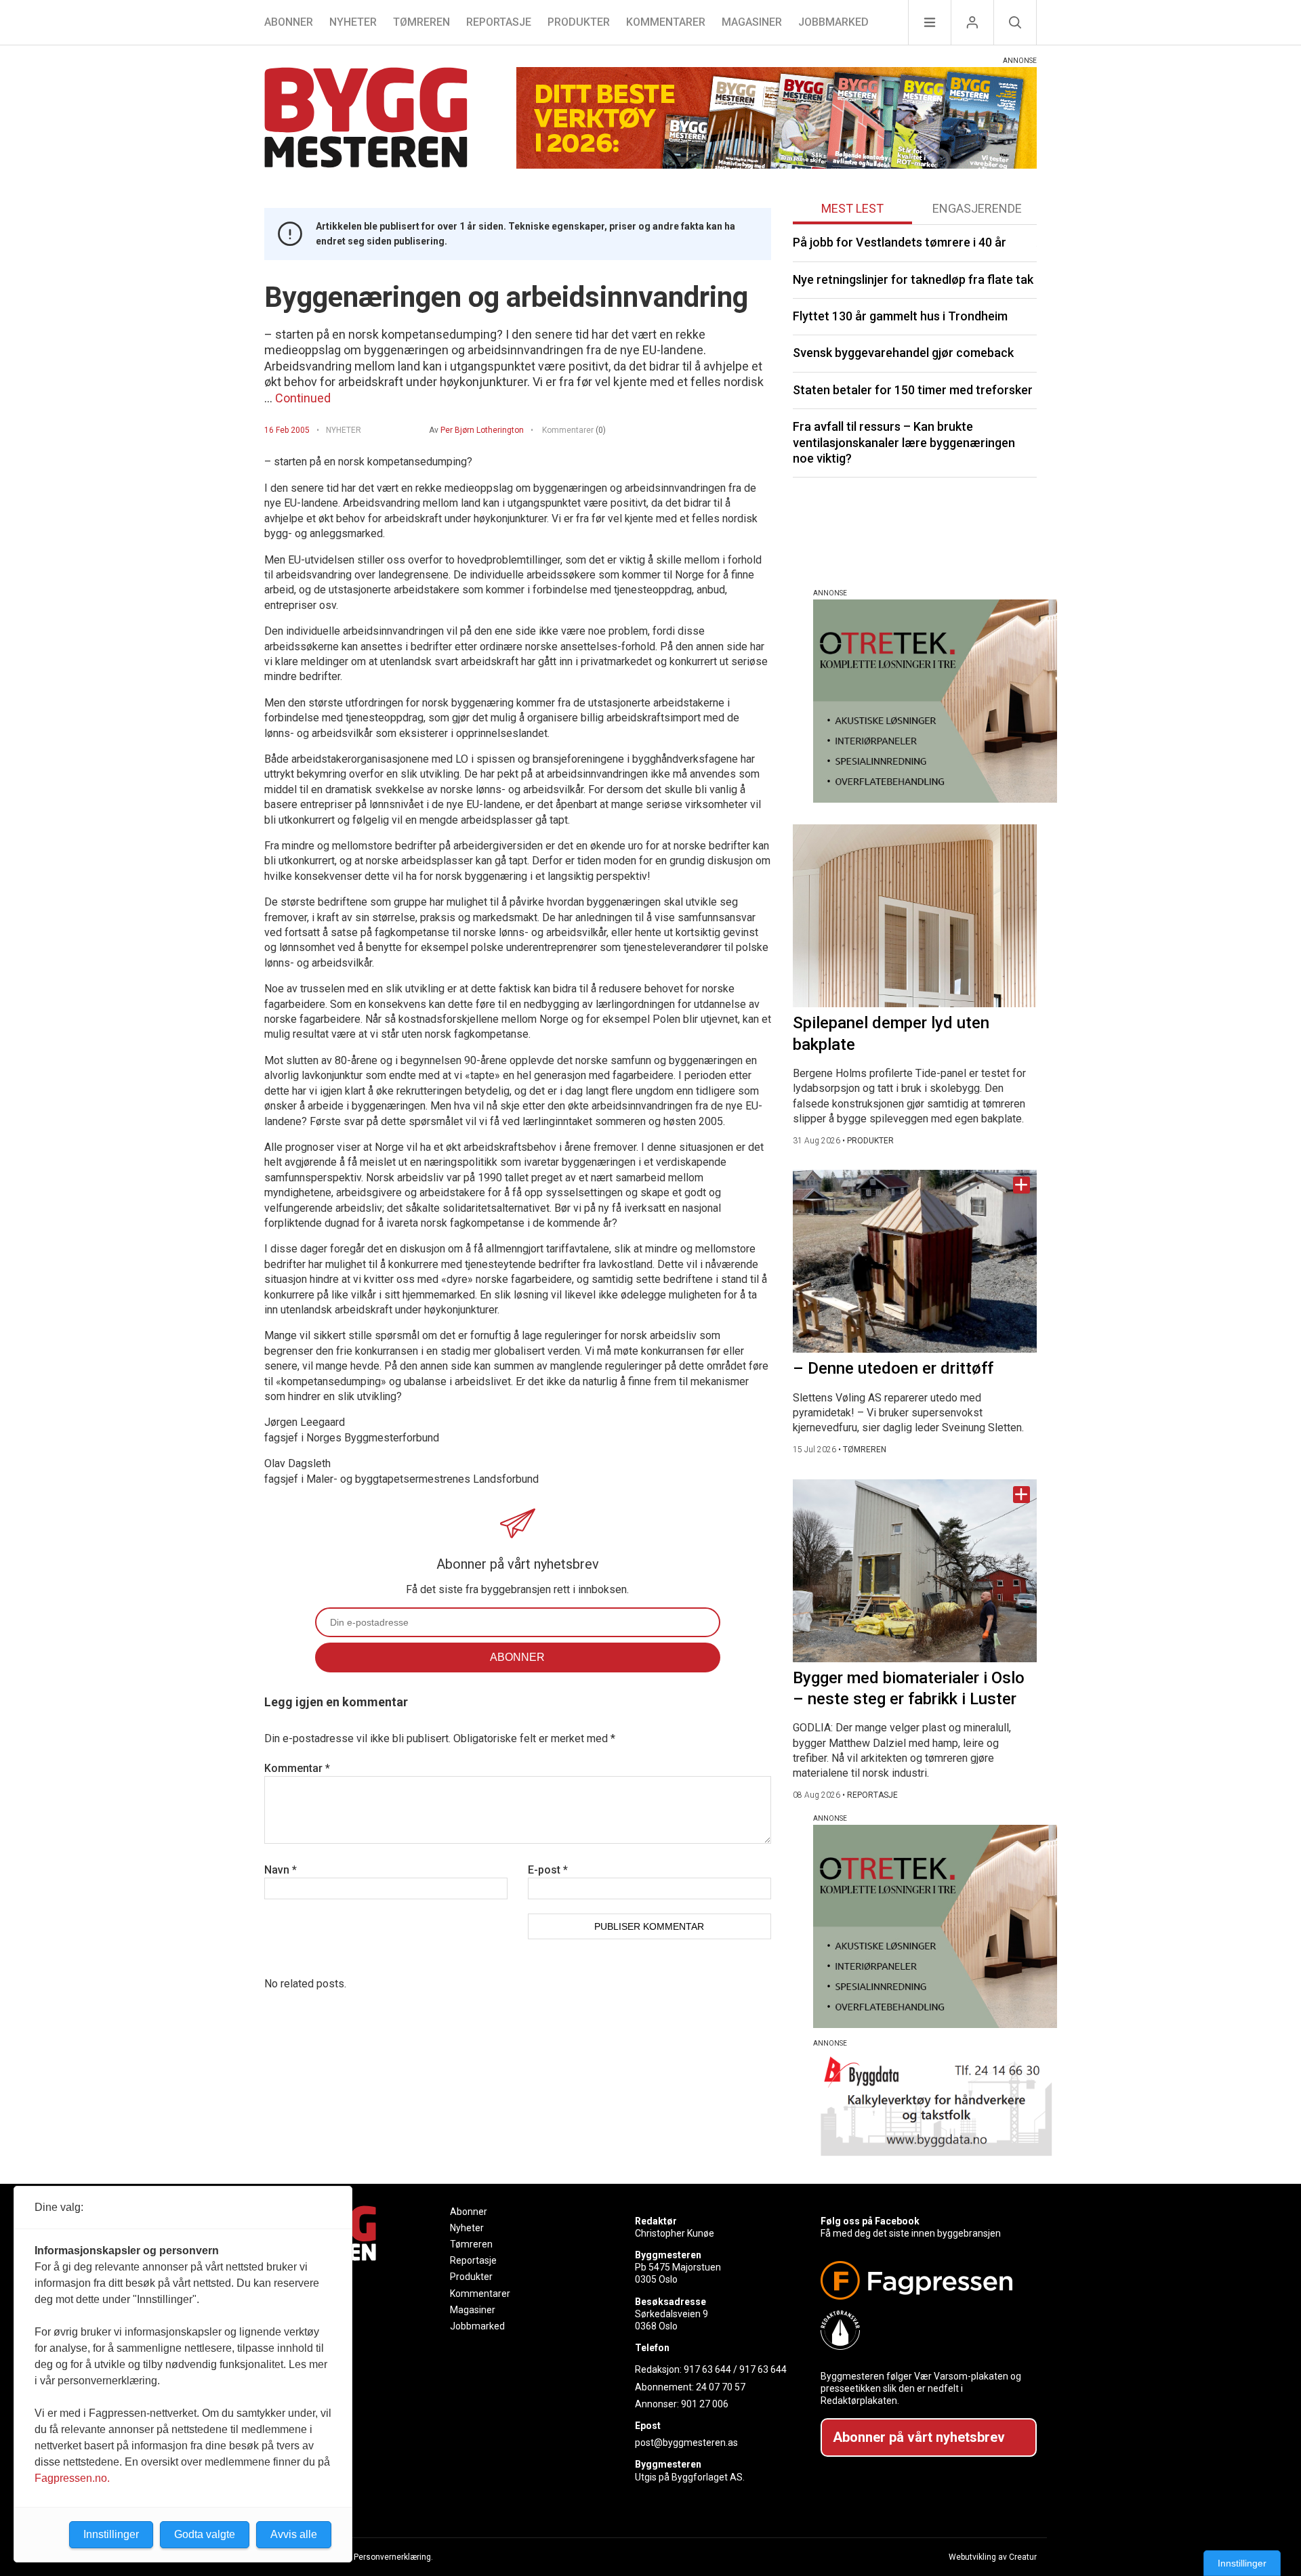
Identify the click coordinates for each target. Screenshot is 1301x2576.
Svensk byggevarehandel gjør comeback (903, 353)
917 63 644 (707, 2369)
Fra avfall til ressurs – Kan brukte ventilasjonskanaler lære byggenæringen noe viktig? (904, 442)
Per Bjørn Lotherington (482, 430)
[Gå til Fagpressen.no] (923, 2280)
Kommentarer (666, 22)
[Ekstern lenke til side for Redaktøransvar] (923, 2330)
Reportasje (499, 22)
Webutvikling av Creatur (993, 2557)
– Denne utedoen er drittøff (893, 1368)
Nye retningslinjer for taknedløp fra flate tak (913, 279)
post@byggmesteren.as (686, 2443)
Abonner (289, 22)
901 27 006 (705, 2404)
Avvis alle (294, 2534)
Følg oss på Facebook (870, 2221)
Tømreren (421, 22)
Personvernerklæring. (393, 2557)
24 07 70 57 (721, 2387)
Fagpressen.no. (72, 2478)
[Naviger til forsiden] (366, 120)
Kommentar (297, 1768)
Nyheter (353, 22)
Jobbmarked (833, 22)
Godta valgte (205, 2534)
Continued (303, 398)
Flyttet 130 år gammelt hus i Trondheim (900, 316)
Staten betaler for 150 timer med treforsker (913, 390)
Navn (281, 1870)
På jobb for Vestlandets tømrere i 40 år (900, 242)
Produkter (579, 22)
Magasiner (752, 22)
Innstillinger (1242, 2563)
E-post (548, 1870)
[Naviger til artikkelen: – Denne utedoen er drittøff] (915, 1261)
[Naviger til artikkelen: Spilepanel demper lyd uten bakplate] (915, 916)
